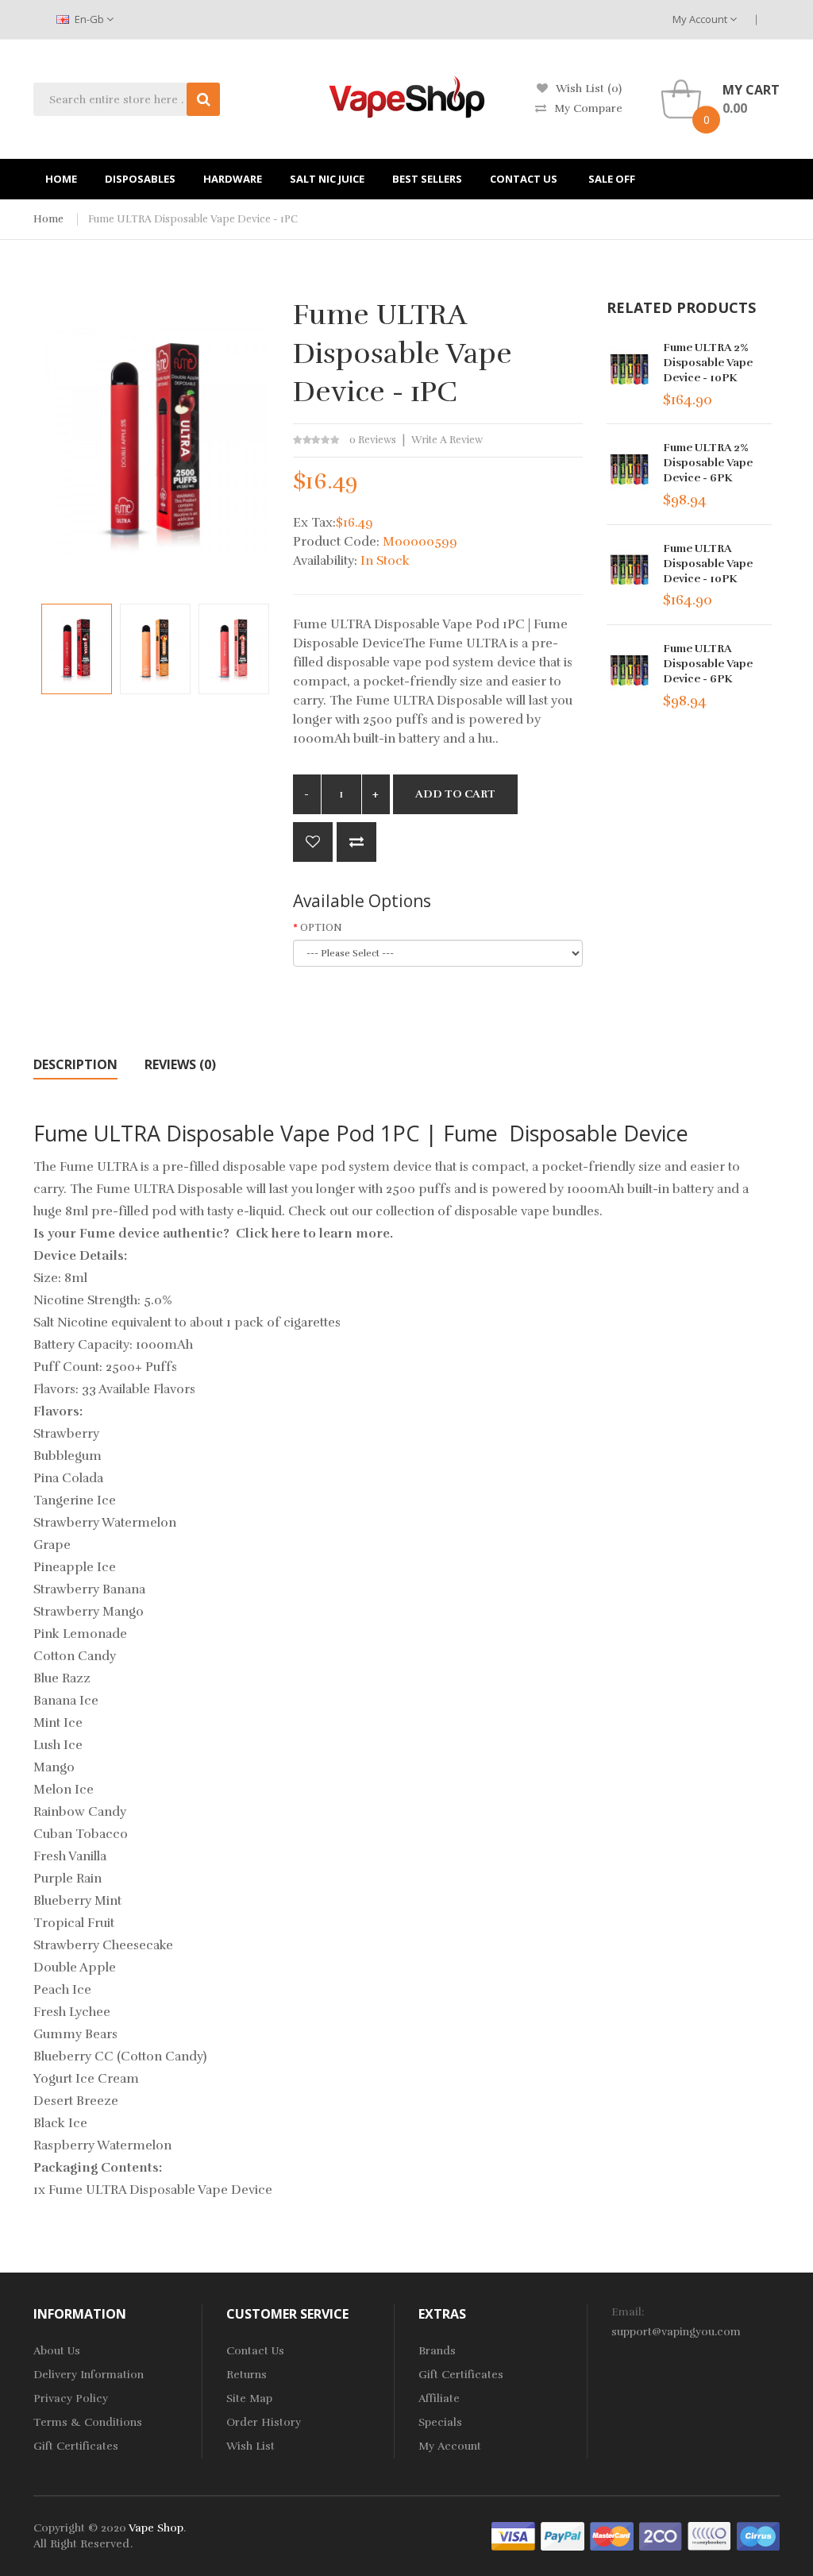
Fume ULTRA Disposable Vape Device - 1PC (193, 219)
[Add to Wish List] (313, 842)
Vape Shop (156, 2528)
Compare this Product (356, 842)
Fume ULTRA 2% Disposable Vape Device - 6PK (708, 463)
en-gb (89, 19)
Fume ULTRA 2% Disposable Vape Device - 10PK (708, 363)
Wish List (250, 2446)
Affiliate (439, 2398)
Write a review (447, 440)
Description (75, 1064)
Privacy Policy (71, 2398)
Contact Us (255, 2351)
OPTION (321, 928)
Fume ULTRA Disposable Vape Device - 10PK (708, 564)
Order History (264, 2422)
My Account (701, 19)
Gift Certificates (76, 2446)
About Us (57, 2351)
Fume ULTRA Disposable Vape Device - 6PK (708, 664)
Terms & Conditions (88, 2422)
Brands (437, 2351)
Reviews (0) (180, 1064)
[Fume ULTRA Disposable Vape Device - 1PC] (77, 649)
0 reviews (373, 440)
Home (48, 219)
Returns (247, 2375)
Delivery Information (89, 2375)
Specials (440, 2422)
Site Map (249, 2398)
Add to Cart (455, 794)
